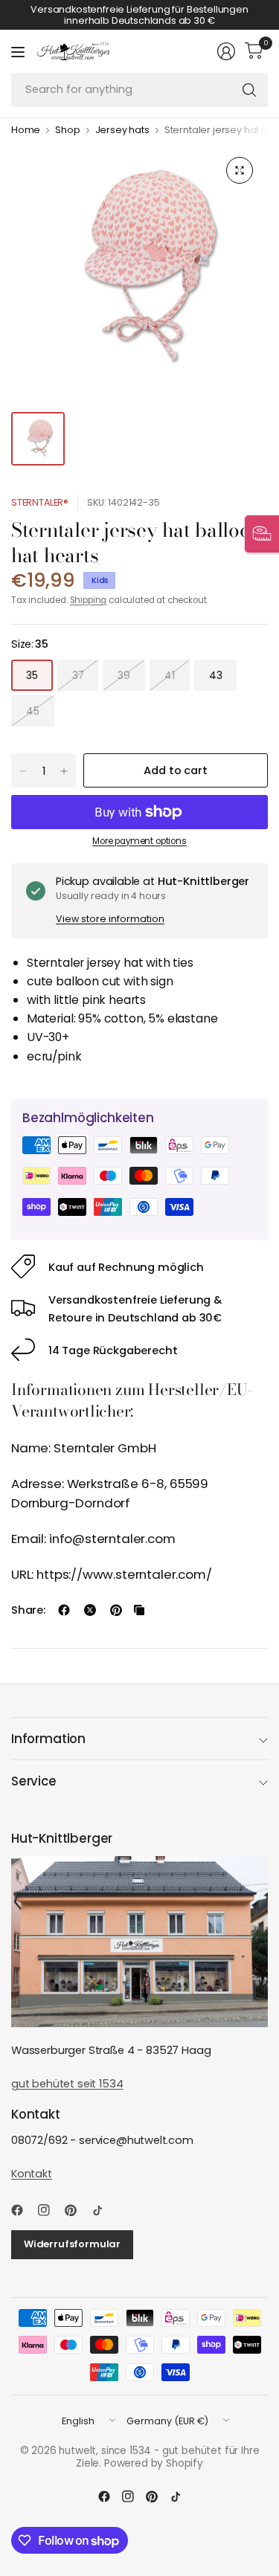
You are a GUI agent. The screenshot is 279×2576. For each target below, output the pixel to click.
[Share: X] (90, 1610)
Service (34, 1781)
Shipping (89, 600)
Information (48, 1739)
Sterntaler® (40, 502)
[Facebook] (23, 2210)
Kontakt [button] (32, 2174)
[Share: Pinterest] (116, 1610)
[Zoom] (240, 170)
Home (26, 131)
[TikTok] (103, 2210)
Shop (67, 131)
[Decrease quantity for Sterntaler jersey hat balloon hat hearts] (23, 771)
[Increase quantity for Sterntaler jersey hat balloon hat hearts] (64, 771)
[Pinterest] (77, 2210)
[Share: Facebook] (64, 1610)
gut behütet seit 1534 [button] (67, 2084)
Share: (28, 1610)
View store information (110, 919)
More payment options (139, 841)
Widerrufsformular (72, 2244)
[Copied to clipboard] (139, 1610)
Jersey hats (122, 131)
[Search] (249, 90)
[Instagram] (50, 2210)
